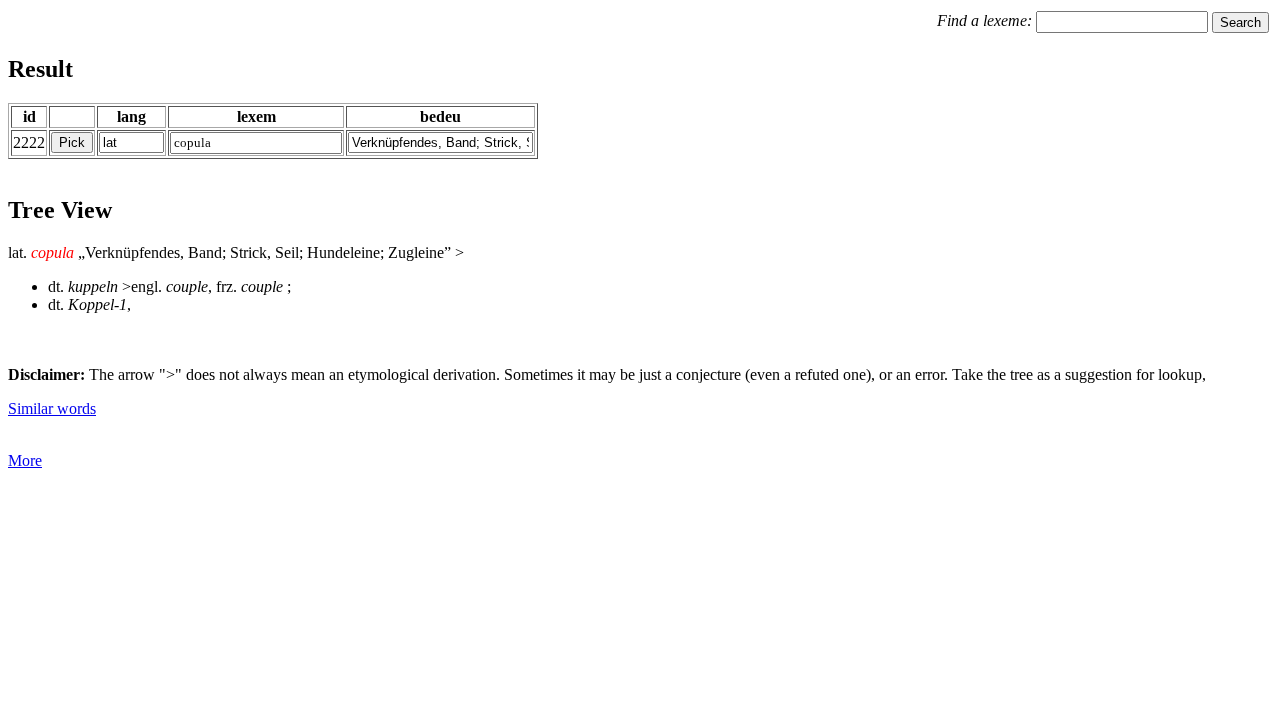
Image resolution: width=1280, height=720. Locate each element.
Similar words (52, 408)
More (25, 460)
